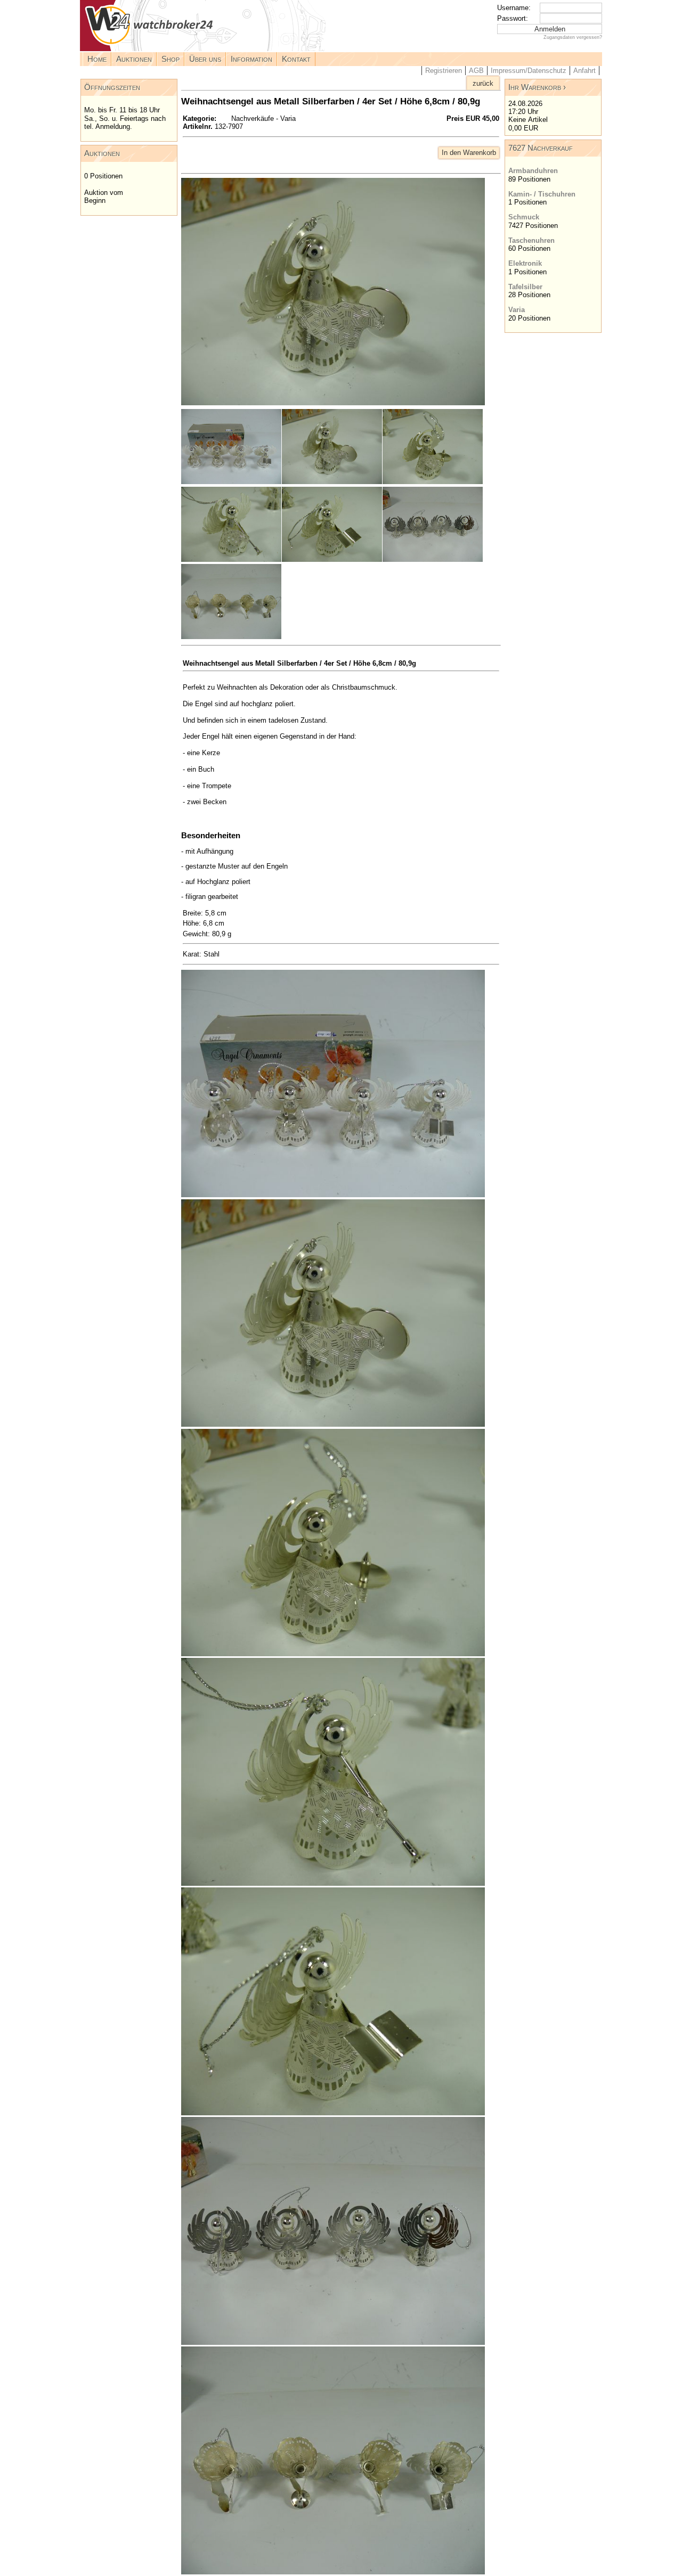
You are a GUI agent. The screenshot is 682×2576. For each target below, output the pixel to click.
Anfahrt (584, 71)
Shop (170, 59)
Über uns (205, 59)
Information (251, 59)
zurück (483, 83)
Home (97, 59)
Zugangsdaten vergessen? (573, 37)
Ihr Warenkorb (535, 87)
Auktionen (134, 59)
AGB (476, 71)
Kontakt (296, 59)
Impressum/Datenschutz (529, 71)
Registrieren (444, 71)
